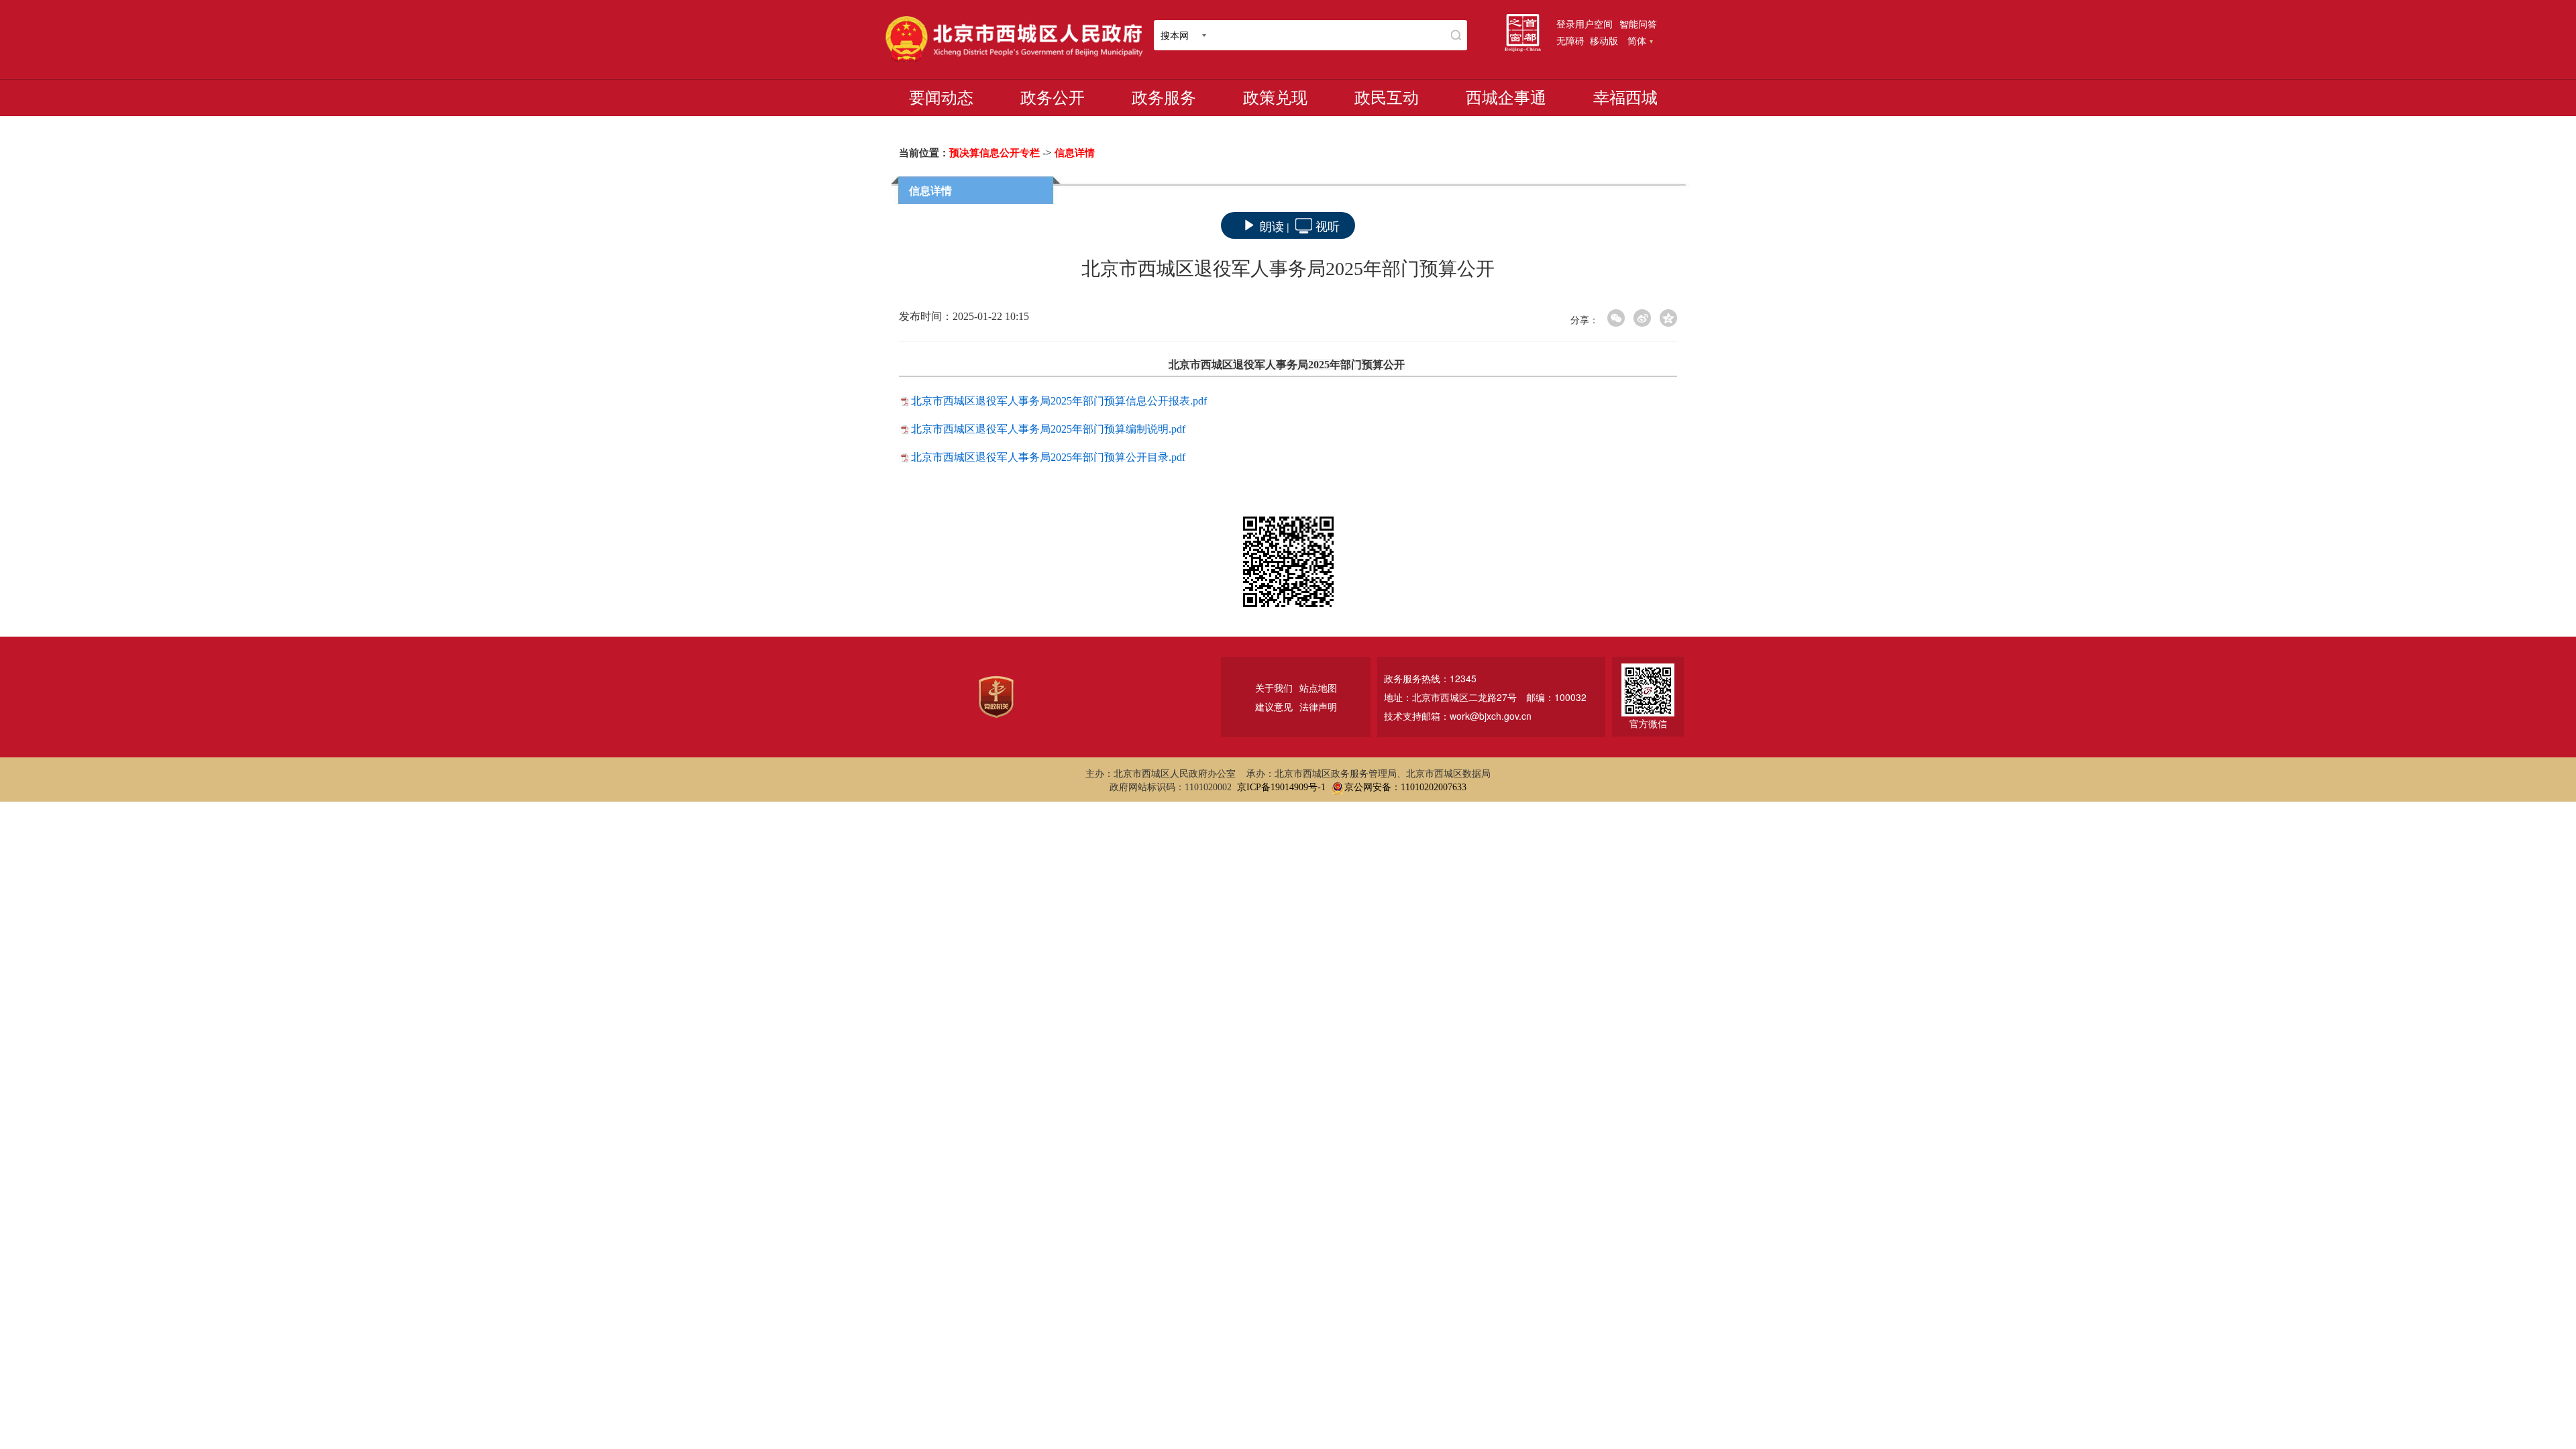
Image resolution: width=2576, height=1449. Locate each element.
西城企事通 (1506, 98)
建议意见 (1274, 706)
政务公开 (1053, 98)
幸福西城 (1625, 98)
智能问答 (1638, 23)
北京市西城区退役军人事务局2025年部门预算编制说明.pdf (1048, 429)
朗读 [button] (1272, 225)
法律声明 (1318, 706)
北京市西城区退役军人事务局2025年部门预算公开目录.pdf (1048, 457)
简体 (1637, 40)
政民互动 (1387, 98)
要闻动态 (941, 98)
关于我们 (1274, 688)
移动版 (1604, 40)
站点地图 (1318, 688)
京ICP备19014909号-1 (1281, 787)
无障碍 (1570, 40)
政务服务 (1164, 98)
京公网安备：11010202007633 (1405, 787)
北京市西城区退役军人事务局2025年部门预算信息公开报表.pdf (1059, 401)
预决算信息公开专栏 (995, 153)
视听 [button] (1328, 225)
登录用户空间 (1585, 23)
